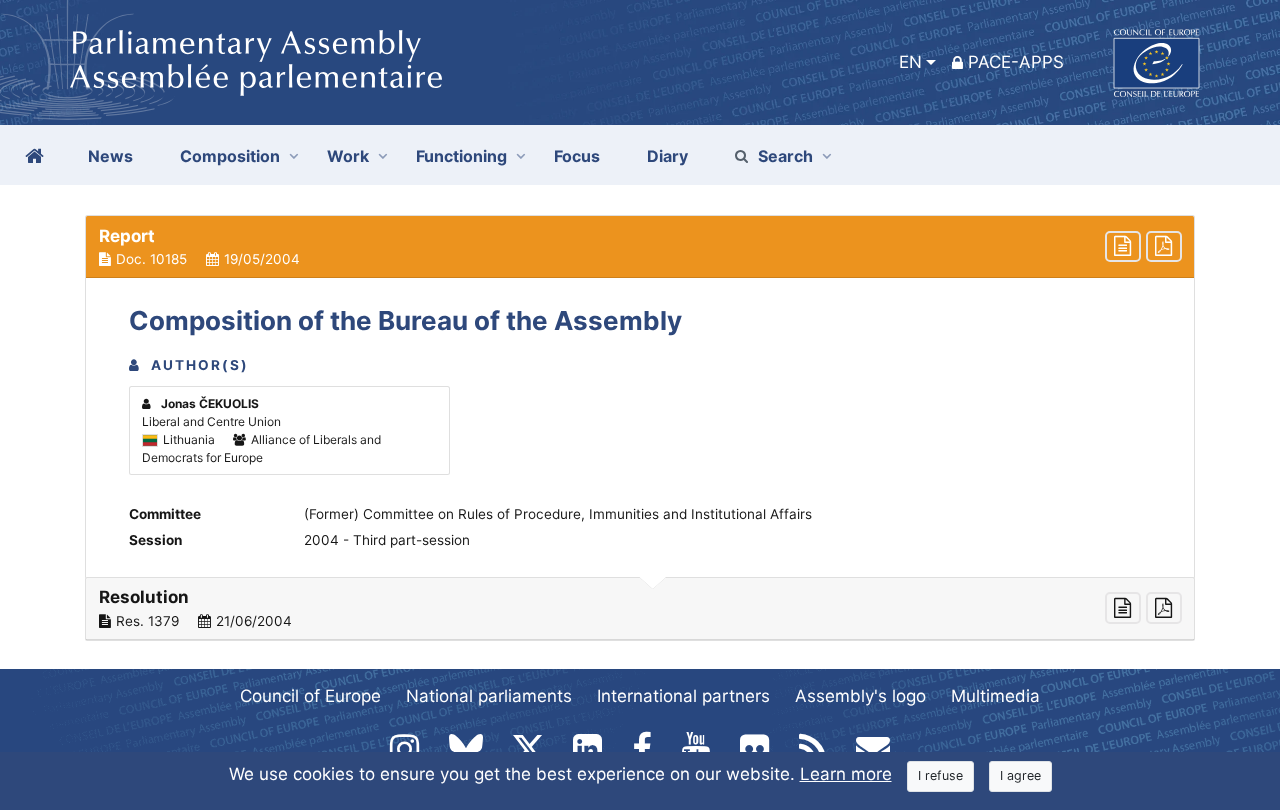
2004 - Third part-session (387, 540)
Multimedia (995, 696)
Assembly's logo (860, 696)
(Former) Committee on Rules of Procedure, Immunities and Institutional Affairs (558, 514)
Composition (230, 156)
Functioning (461, 156)
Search (785, 156)
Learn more (846, 774)
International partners (683, 696)
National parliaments (489, 696)
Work (348, 156)
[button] (640, 247)
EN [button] (910, 62)
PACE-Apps (1016, 62)
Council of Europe (310, 696)
